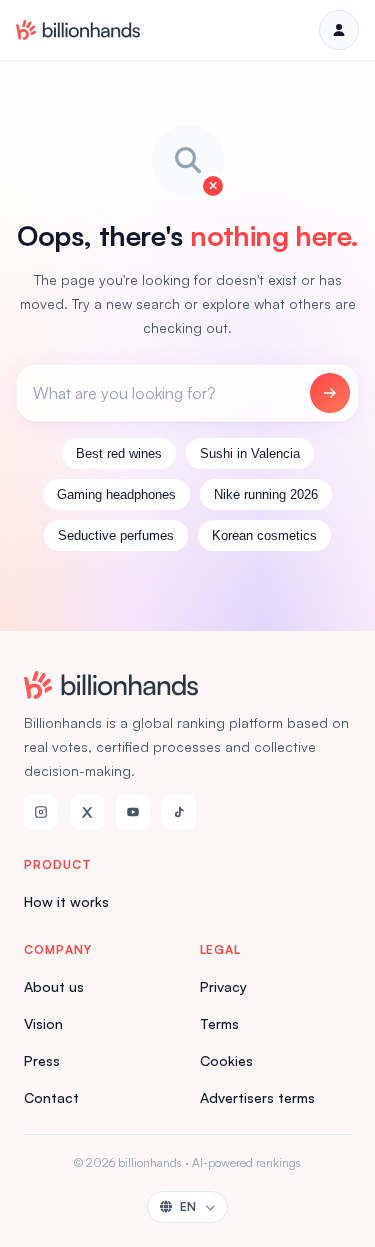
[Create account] (339, 30)
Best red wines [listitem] (119, 453)
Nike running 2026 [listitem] (266, 494)
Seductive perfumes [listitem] (116, 535)
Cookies (226, 1060)
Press (42, 1060)
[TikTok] (179, 812)
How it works (66, 901)
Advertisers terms (257, 1097)
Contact (51, 1097)
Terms (219, 1023)
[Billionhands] (78, 30)
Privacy (223, 986)
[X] (87, 812)
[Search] (330, 393)
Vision (43, 1023)
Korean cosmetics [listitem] (264, 535)
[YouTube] (133, 812)
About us (54, 986)
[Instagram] (41, 812)
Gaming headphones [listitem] (116, 494)
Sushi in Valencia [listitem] (250, 453)
